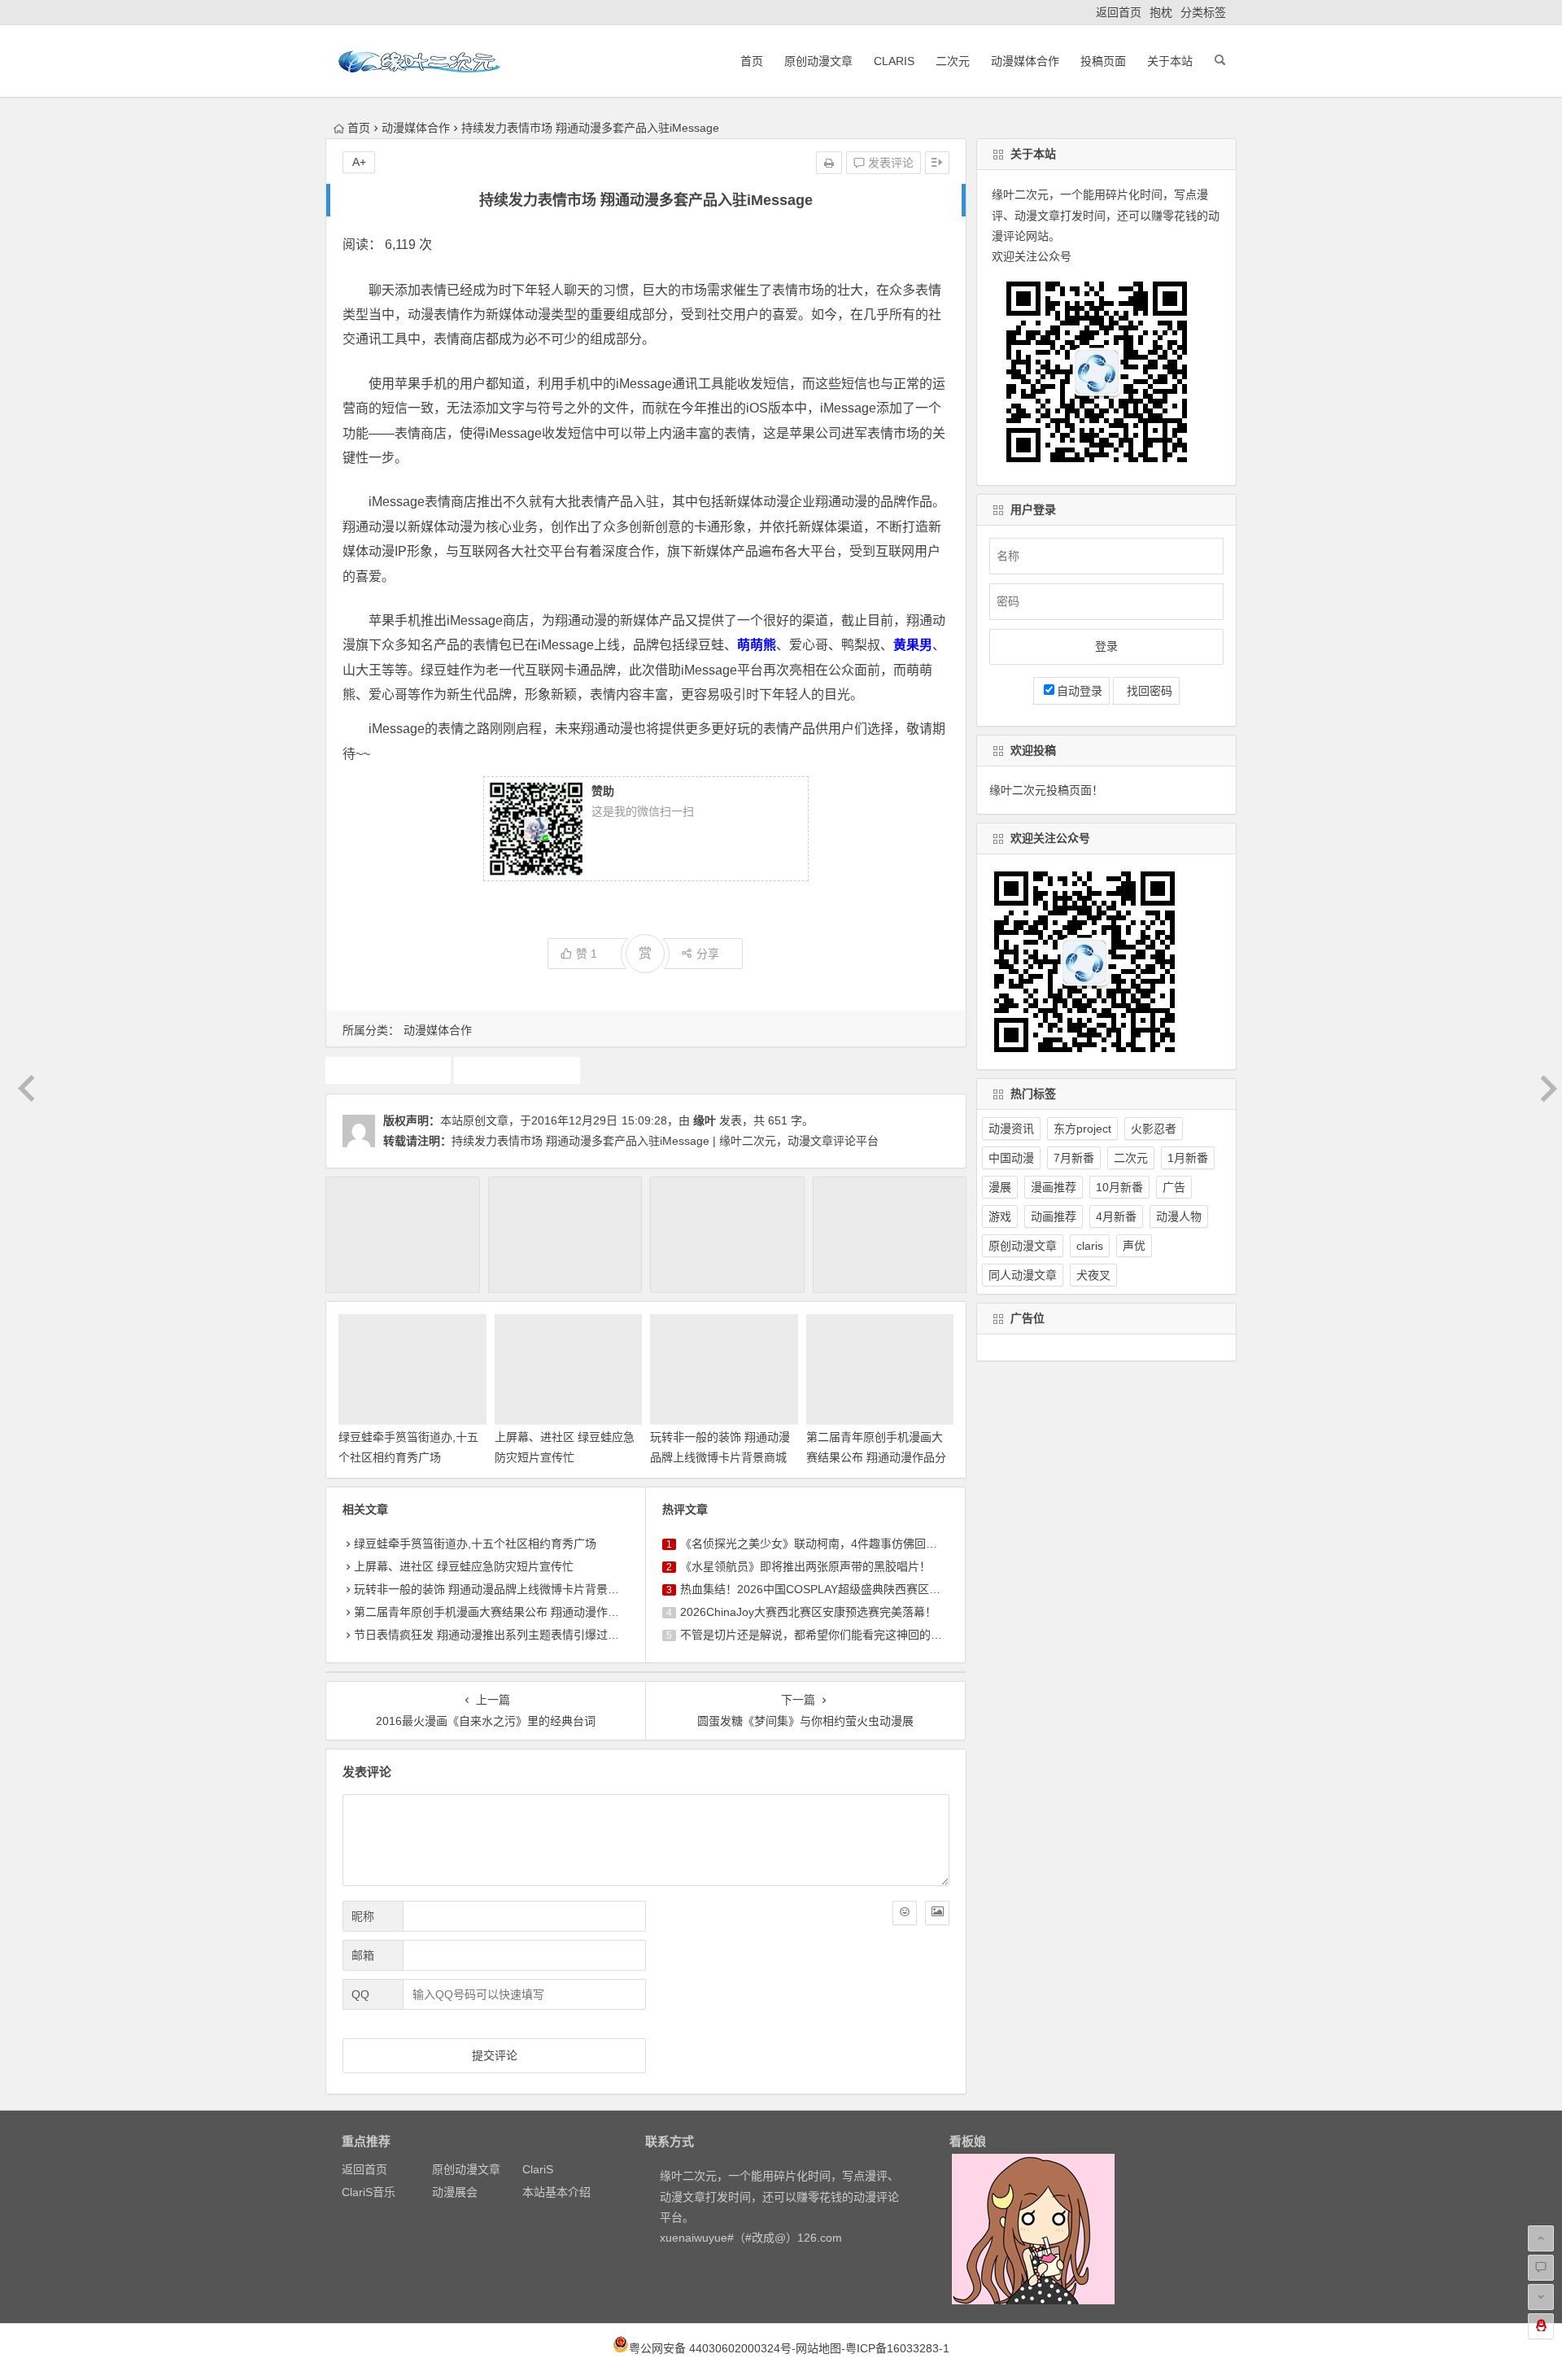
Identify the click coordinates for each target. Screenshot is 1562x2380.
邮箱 (363, 1955)
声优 (1134, 1246)
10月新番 (1119, 1187)
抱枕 (1161, 12)
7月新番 (1074, 1158)
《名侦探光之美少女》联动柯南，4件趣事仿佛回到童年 (820, 1544)
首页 (752, 61)
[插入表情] (905, 1913)
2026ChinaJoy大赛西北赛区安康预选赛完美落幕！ (808, 1612)
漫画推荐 (1054, 1187)
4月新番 (1116, 1216)
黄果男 (913, 645)
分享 (708, 954)
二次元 (953, 61)
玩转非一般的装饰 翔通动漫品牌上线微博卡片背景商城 (492, 1589)
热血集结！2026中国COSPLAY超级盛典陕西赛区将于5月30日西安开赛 (860, 1589)
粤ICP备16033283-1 (897, 2348)
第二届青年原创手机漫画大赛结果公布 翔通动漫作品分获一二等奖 (876, 1457)
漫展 (1000, 1187)
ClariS (894, 61)
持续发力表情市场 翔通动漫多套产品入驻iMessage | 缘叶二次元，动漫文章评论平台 (665, 1141)
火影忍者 (1154, 1129)
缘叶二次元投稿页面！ (1046, 790)
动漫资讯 (1011, 1129)
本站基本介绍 (556, 2192)
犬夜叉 (1093, 1275)
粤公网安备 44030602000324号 (710, 2348)
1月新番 (1188, 1158)
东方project (1082, 1129)
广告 (1174, 1187)
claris (1090, 1246)
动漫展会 (455, 2192)
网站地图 (818, 2348)
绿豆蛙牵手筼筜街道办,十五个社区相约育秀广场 (475, 1544)
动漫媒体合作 (1025, 61)
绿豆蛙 (388, 1070)
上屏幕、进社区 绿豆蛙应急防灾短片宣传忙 (464, 1566)
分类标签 (1203, 12)
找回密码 (1146, 691)
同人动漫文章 (1023, 1275)
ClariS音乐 (369, 2192)
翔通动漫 (517, 1070)
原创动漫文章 (818, 61)
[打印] (829, 163)
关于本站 (1170, 61)
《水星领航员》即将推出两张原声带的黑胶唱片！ (805, 1566)
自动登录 (1080, 691)
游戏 (1000, 1216)
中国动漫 (1011, 1158)
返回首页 (1119, 12)
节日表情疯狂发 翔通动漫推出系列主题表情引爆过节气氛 (498, 1635)
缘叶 (705, 1120)
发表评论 (889, 163)
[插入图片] (937, 1913)
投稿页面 (1103, 61)
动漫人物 (1179, 1216)
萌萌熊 (757, 645)
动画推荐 (1054, 1216)
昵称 (363, 1916)
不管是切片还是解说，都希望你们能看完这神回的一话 (817, 1635)
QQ (360, 1994)
